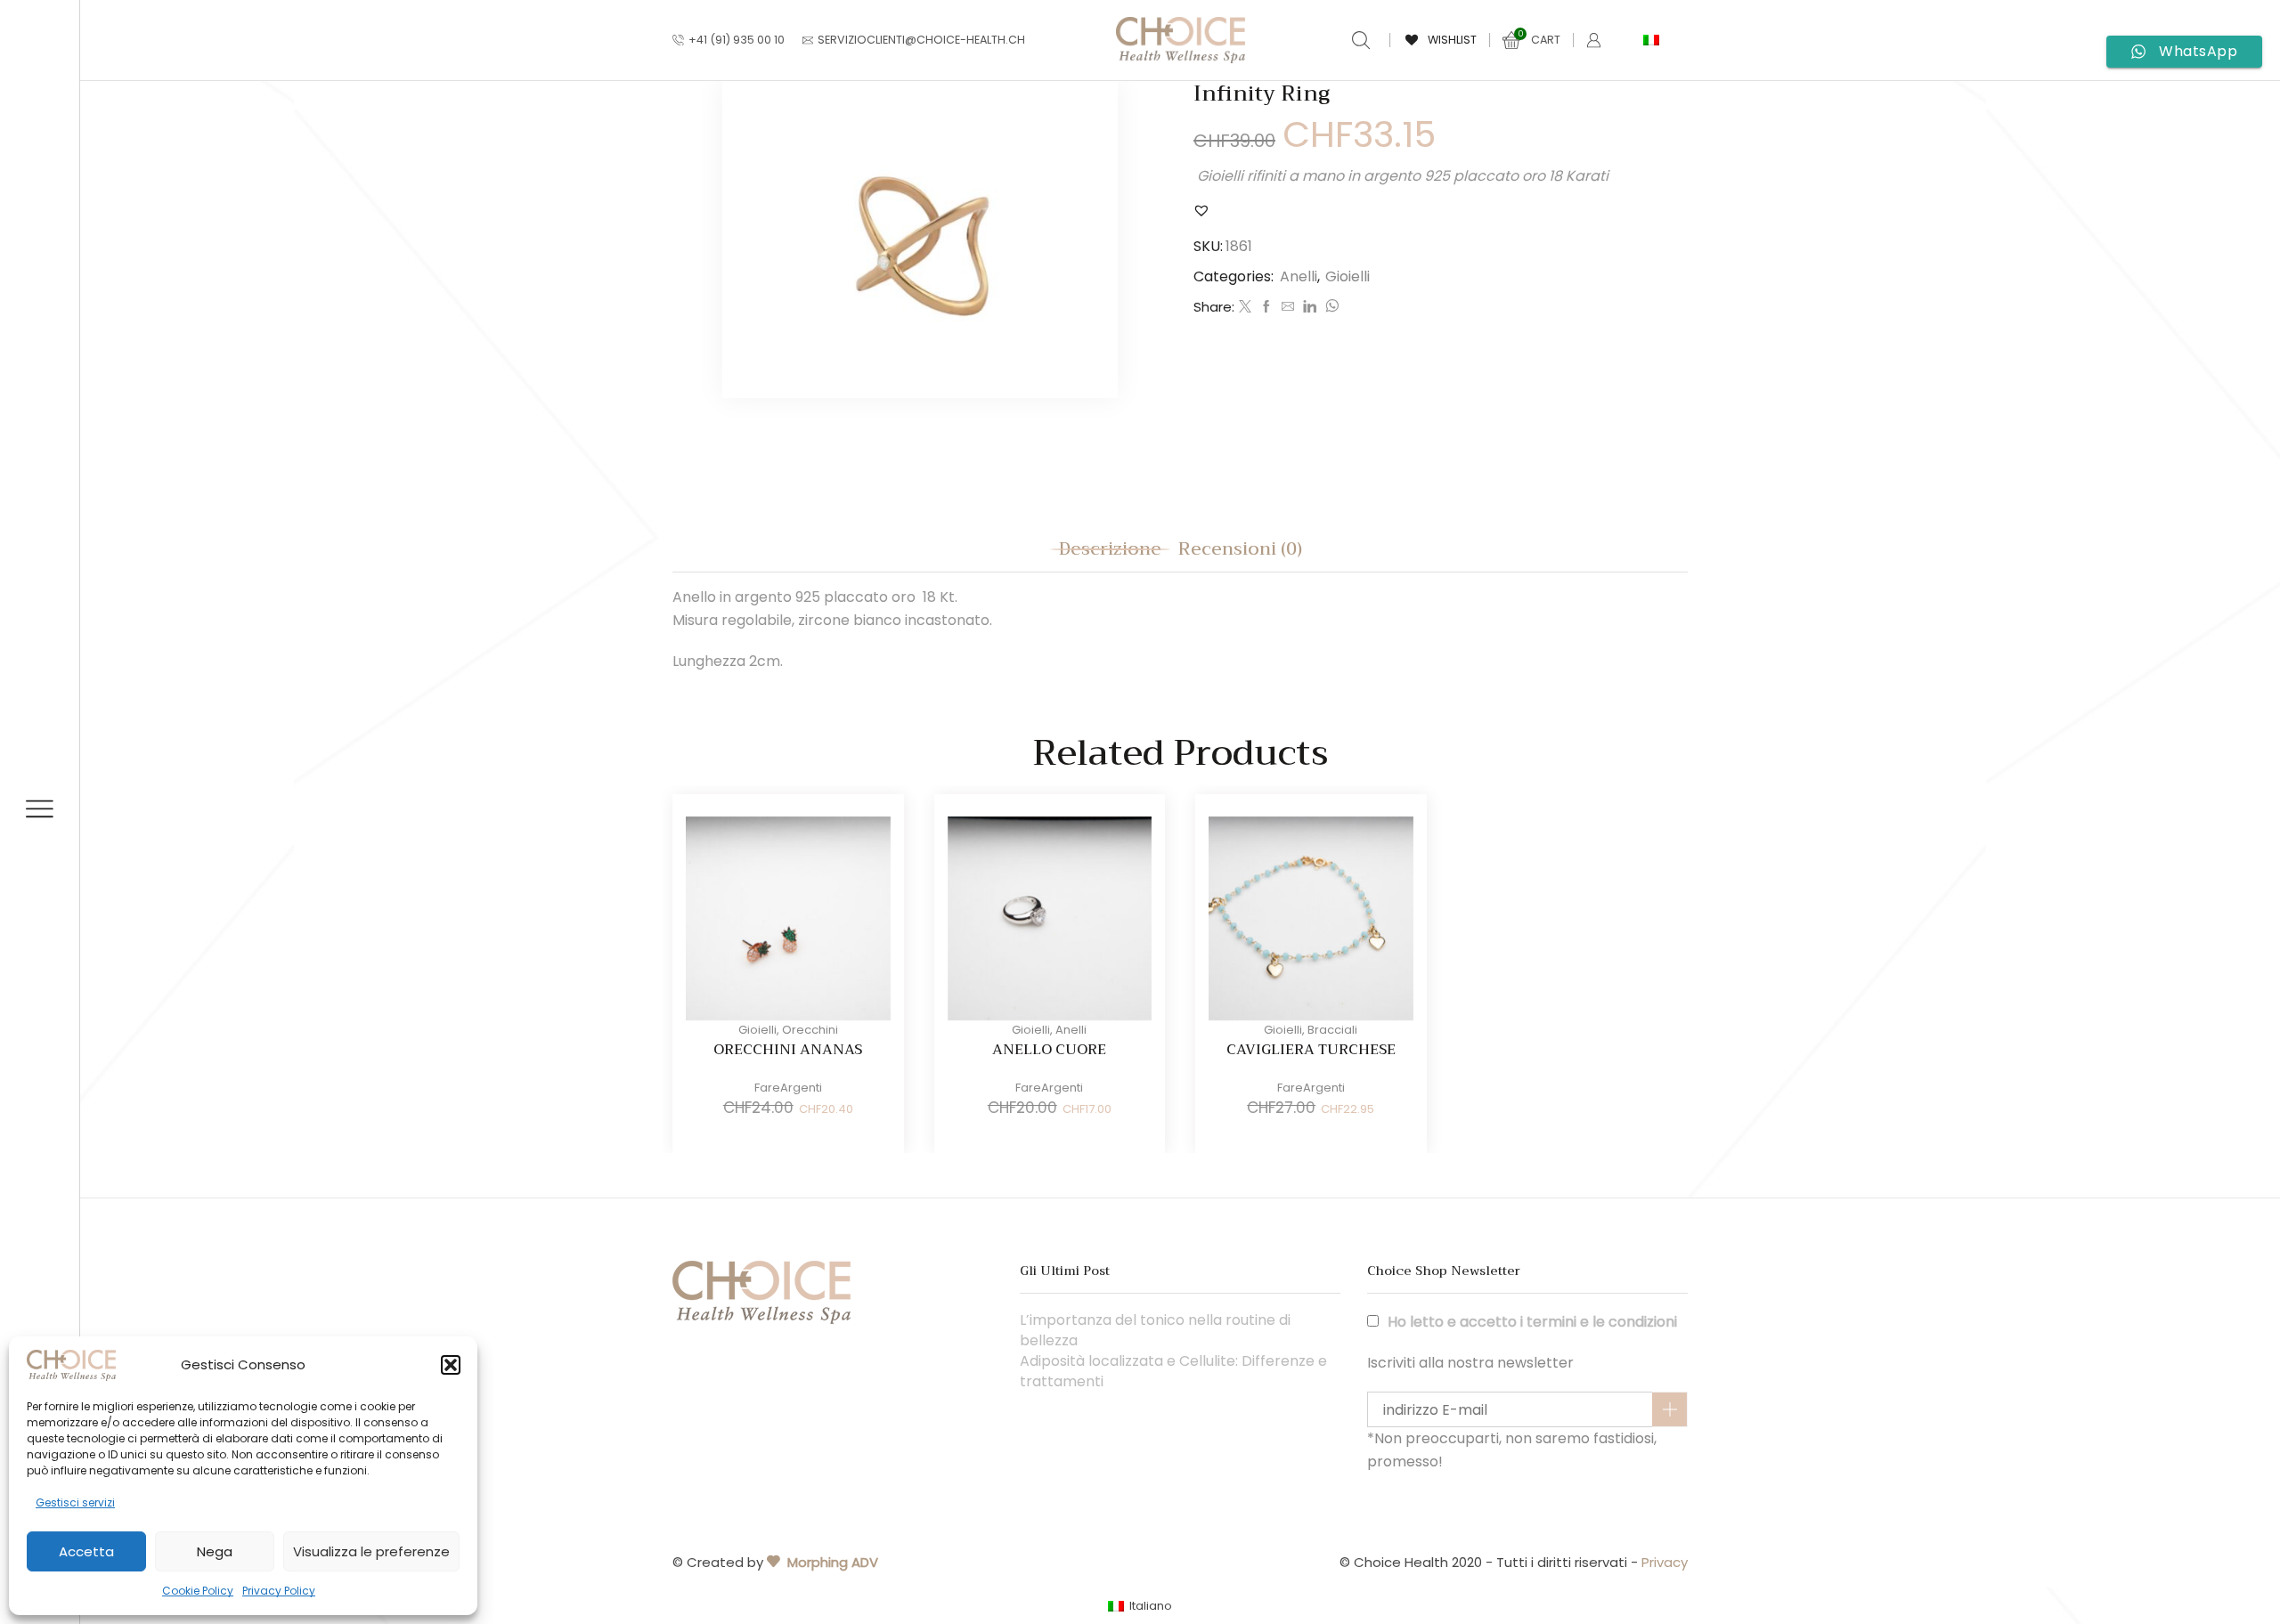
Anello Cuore (1049, 1050)
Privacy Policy (279, 1591)
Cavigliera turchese (1311, 1050)
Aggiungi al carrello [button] (752, 925)
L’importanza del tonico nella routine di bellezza (1155, 1331)
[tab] (1110, 549)
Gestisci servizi (75, 1502)
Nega (215, 1551)
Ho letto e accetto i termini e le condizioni (1532, 1322)
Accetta (86, 1551)
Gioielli (1348, 276)
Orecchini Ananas (788, 1050)
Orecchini (810, 1030)
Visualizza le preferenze (371, 1551)
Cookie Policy (198, 1591)
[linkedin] (1310, 307)
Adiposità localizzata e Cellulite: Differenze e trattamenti (1173, 1372)
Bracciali (1332, 1030)
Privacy (1665, 1562)
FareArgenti (788, 1088)
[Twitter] (1245, 307)
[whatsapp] (1330, 307)
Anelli (1299, 276)
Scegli (1013, 925)
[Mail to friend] (1288, 307)
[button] (451, 1365)
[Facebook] (1266, 307)
